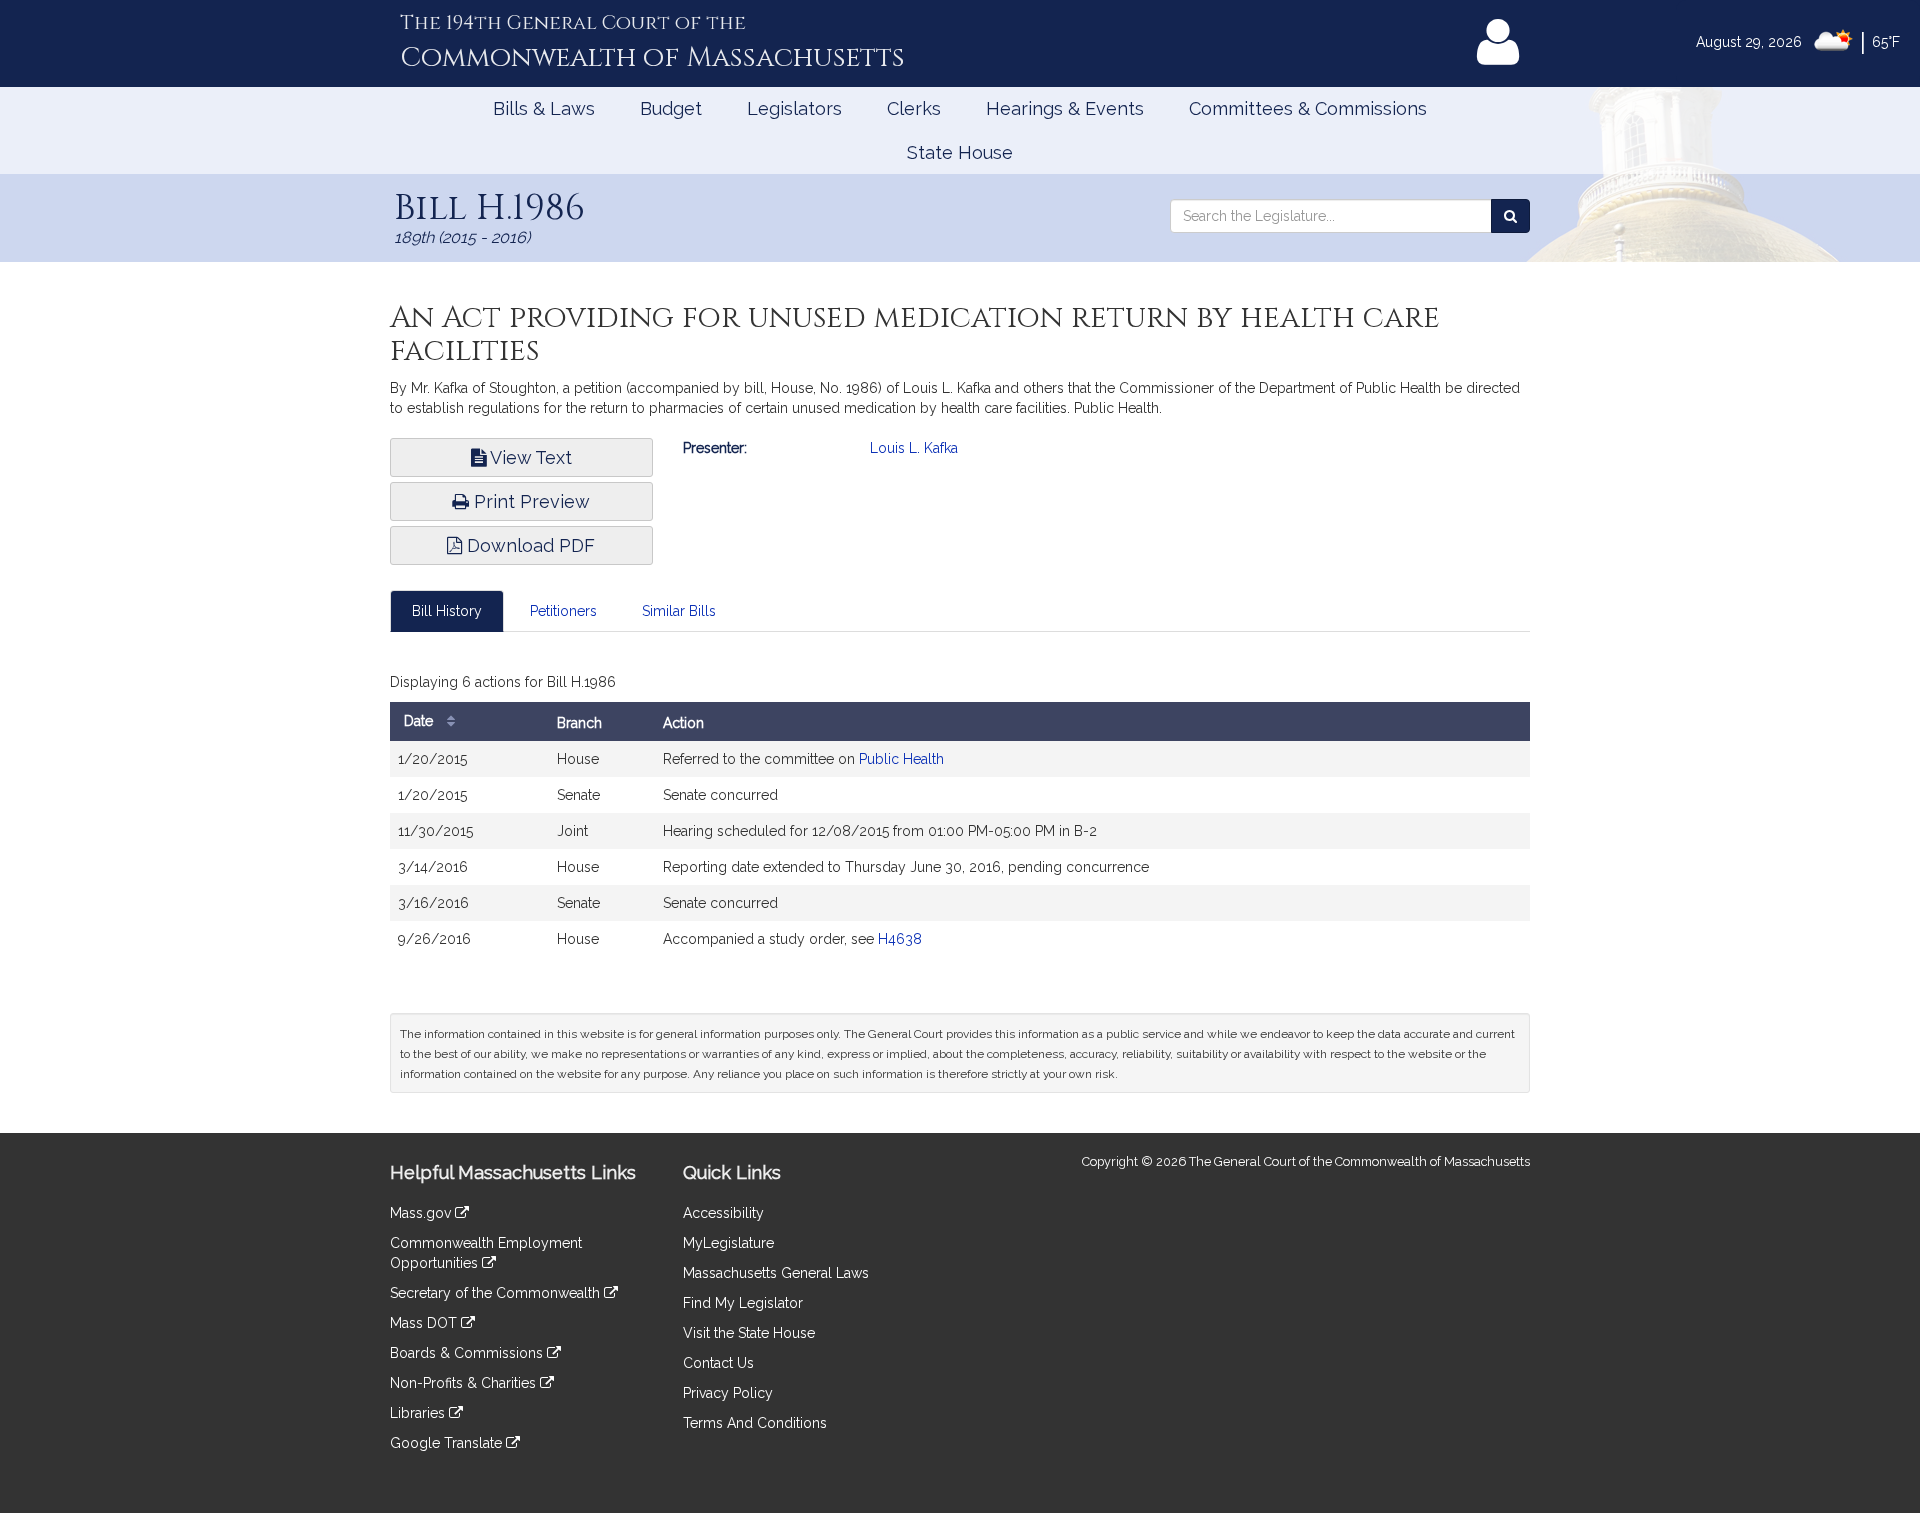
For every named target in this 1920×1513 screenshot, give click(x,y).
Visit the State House (749, 1333)
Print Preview (529, 501)
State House (960, 152)
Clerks (914, 108)
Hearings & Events (1065, 108)
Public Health (901, 759)
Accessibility (723, 1213)
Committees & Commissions (1308, 108)
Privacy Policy (728, 1393)
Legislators (794, 108)
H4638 (900, 939)
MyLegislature (728, 1243)
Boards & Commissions (468, 1353)
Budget (671, 108)
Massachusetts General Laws (776, 1273)
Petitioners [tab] (563, 611)
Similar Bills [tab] (679, 611)
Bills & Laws (544, 108)
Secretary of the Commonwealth (497, 1293)
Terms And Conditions (755, 1423)
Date (420, 721)
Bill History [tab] (447, 611)
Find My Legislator (743, 1303)
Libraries (419, 1413)
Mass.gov (422, 1213)
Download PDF (528, 545)
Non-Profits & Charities (465, 1383)
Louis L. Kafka (914, 448)
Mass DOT (425, 1323)
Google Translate (448, 1443)
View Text (529, 457)
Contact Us (718, 1363)
